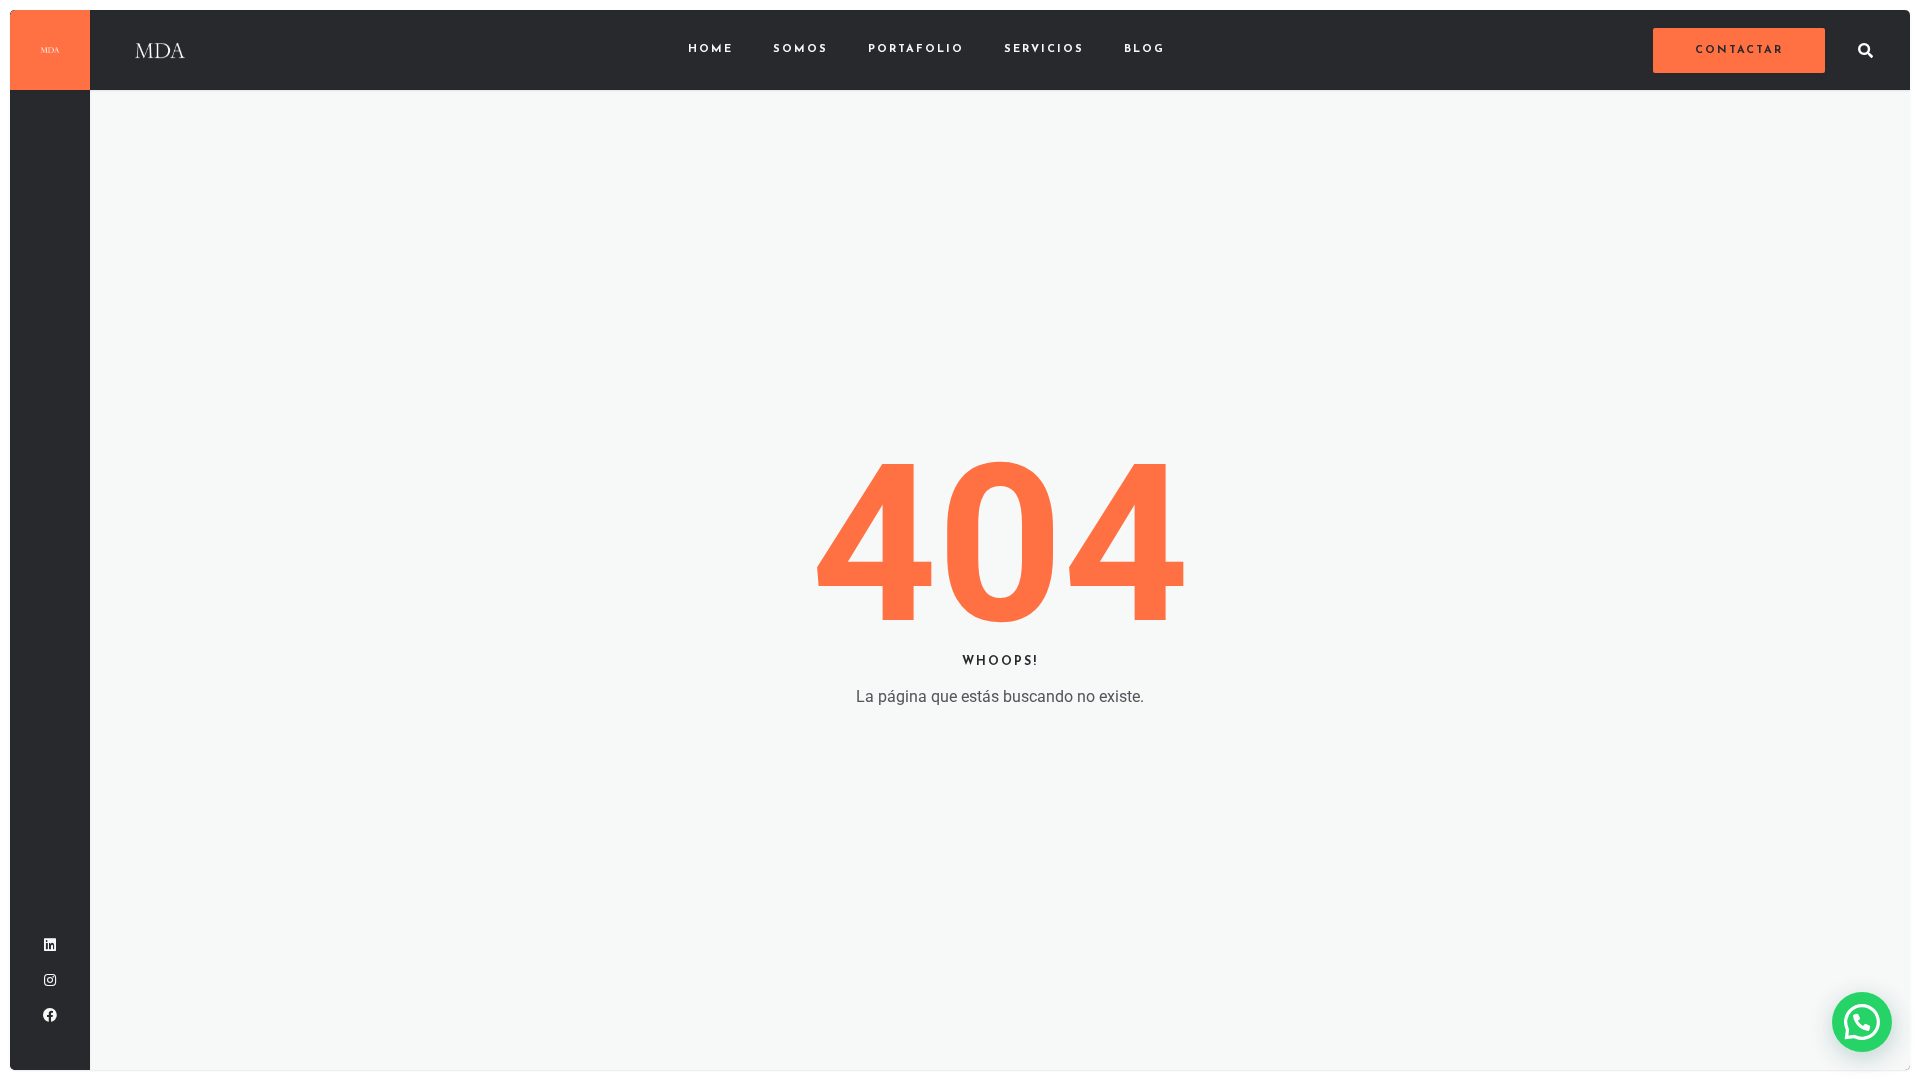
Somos (800, 49)
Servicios (1044, 49)
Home (710, 49)
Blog (1144, 49)
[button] (1862, 1022)
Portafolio (916, 49)
